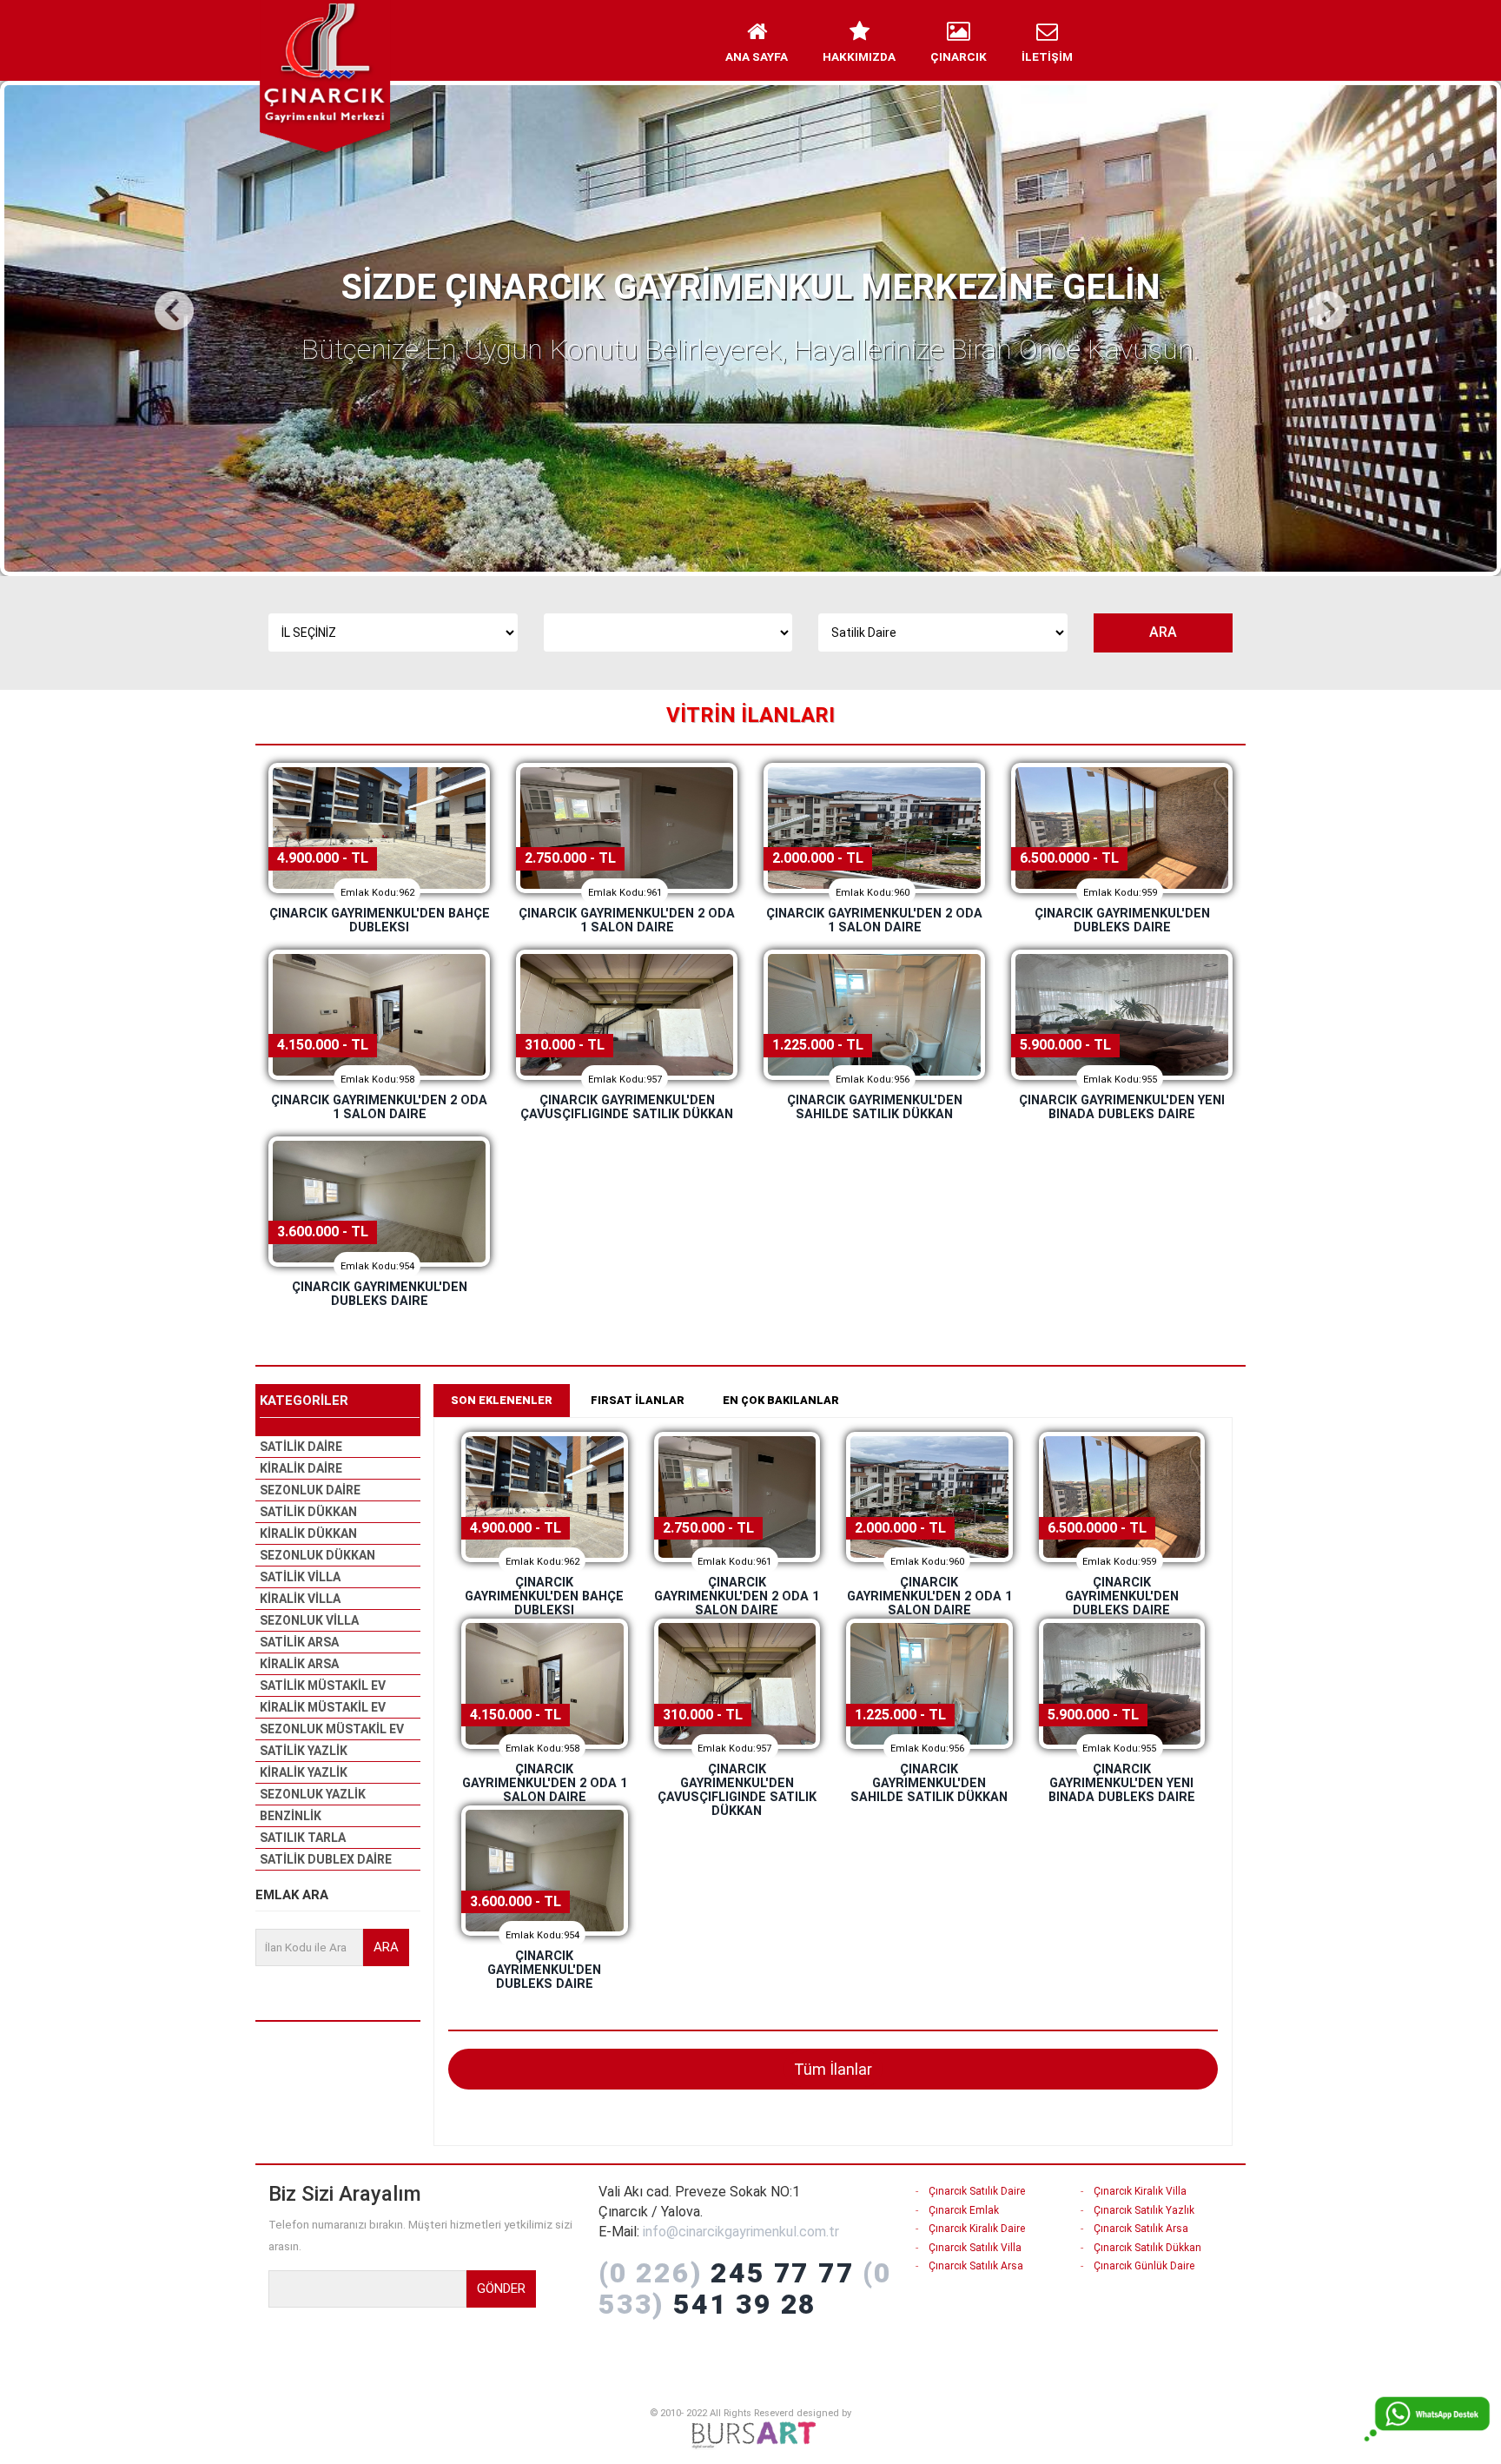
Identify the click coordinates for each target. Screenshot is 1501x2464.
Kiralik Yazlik (304, 1772)
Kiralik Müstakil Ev (323, 1707)
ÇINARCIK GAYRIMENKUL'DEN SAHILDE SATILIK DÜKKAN (875, 1107)
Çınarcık (959, 56)
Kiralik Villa (300, 1599)
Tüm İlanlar (833, 2069)
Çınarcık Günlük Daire (1144, 2266)
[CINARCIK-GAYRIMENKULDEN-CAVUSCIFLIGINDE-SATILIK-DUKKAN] (627, 1015)
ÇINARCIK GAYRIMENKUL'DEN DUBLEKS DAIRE (1122, 921)
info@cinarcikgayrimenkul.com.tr (741, 2232)
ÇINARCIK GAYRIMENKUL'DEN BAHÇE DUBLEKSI (380, 921)
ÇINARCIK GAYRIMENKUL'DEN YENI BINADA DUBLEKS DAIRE (1122, 1107)
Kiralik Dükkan (308, 1533)
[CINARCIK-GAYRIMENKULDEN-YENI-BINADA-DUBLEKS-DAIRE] (1122, 1015)
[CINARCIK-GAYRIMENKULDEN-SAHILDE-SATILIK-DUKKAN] (874, 1015)
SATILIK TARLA (303, 1838)
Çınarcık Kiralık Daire (977, 2229)
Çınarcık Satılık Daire (977, 2191)
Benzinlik (291, 1816)
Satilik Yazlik (304, 1751)
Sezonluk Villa (309, 1620)
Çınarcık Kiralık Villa (1140, 2191)
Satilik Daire (301, 1447)
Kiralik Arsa (299, 1664)
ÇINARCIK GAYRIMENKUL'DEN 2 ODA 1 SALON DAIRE (627, 921)
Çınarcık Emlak (964, 2210)
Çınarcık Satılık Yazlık (1144, 2210)
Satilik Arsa (299, 1642)
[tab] (502, 1401)
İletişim (1047, 56)
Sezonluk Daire (310, 1490)
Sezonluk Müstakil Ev (332, 1729)
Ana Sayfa (757, 56)
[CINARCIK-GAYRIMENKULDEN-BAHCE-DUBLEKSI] (379, 828)
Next (1325, 311)
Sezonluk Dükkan (317, 1555)
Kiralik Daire (301, 1468)
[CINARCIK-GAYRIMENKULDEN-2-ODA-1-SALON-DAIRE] (627, 828)
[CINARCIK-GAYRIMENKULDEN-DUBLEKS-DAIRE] (1122, 828)
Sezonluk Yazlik (313, 1794)
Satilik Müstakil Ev (323, 1686)
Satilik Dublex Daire (326, 1859)
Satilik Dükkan (308, 1512)
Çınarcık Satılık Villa (975, 2248)
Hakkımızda (859, 56)
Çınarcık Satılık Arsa (976, 2266)
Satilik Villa (300, 1577)
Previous (176, 311)
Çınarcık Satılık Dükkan (1147, 2248)
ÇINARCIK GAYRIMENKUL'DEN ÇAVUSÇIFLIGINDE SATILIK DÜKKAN (627, 1107)
